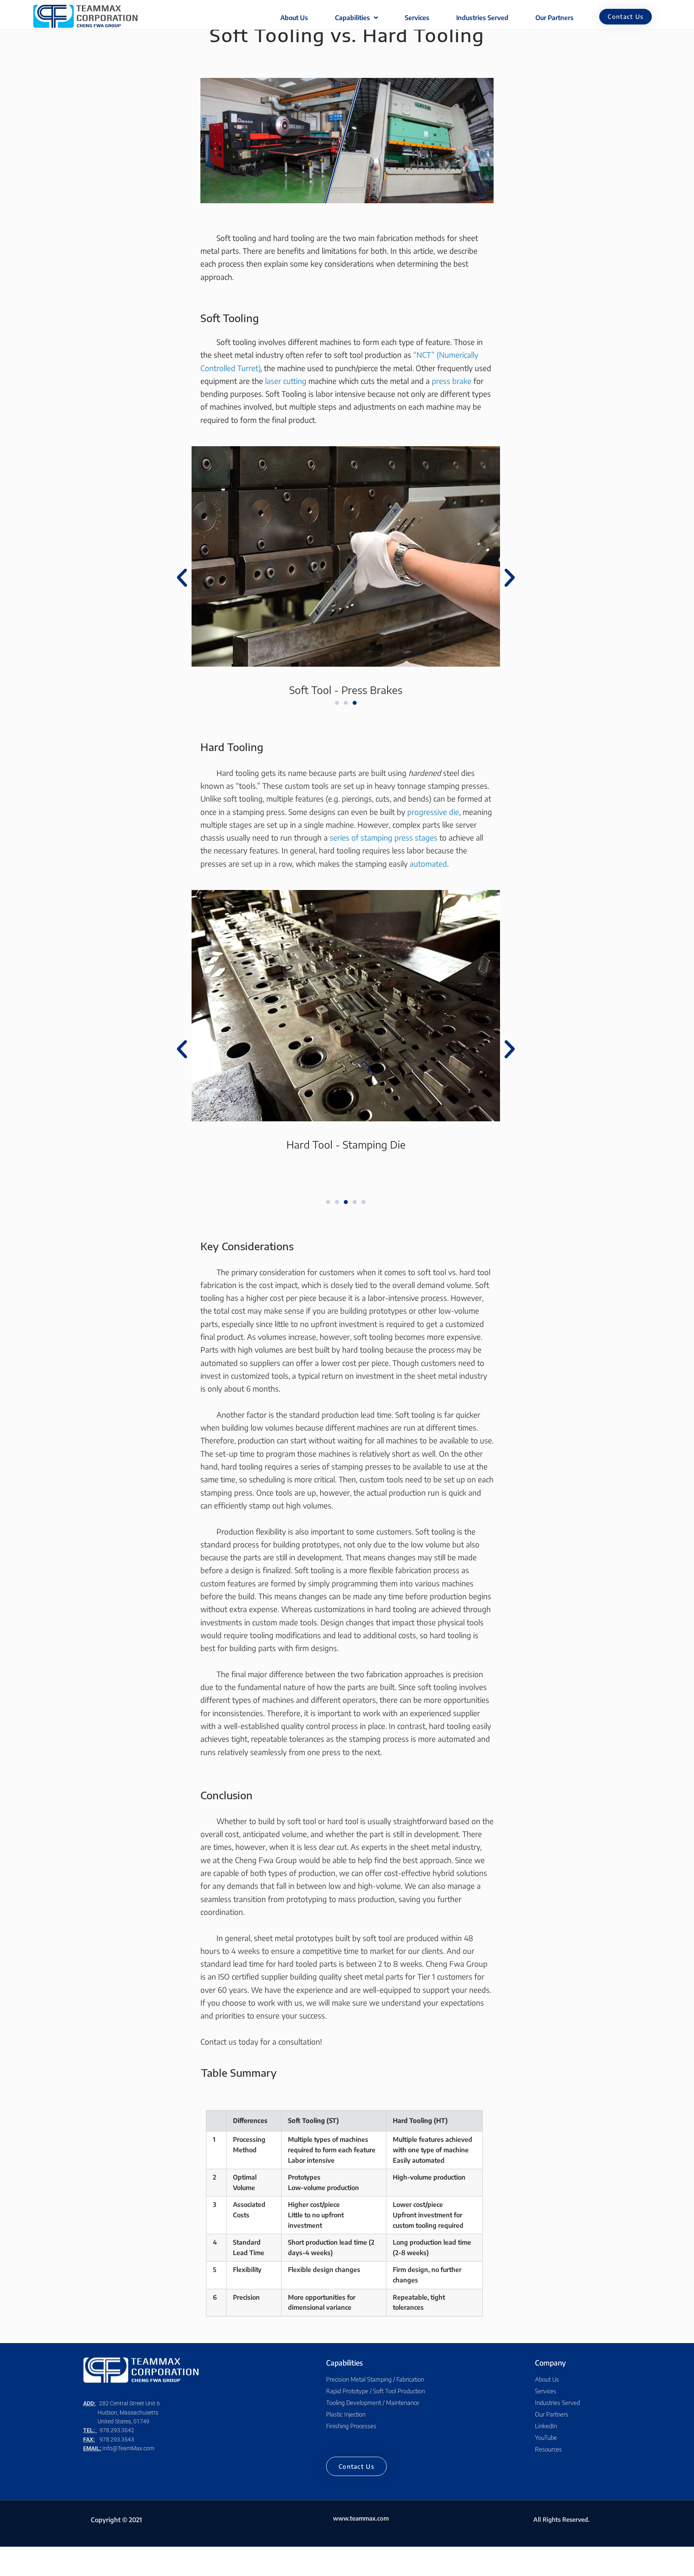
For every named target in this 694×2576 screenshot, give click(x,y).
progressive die (433, 812)
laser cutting (286, 381)
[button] (626, 17)
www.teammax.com (361, 2518)
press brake (452, 381)
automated (428, 863)
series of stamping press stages (384, 837)
